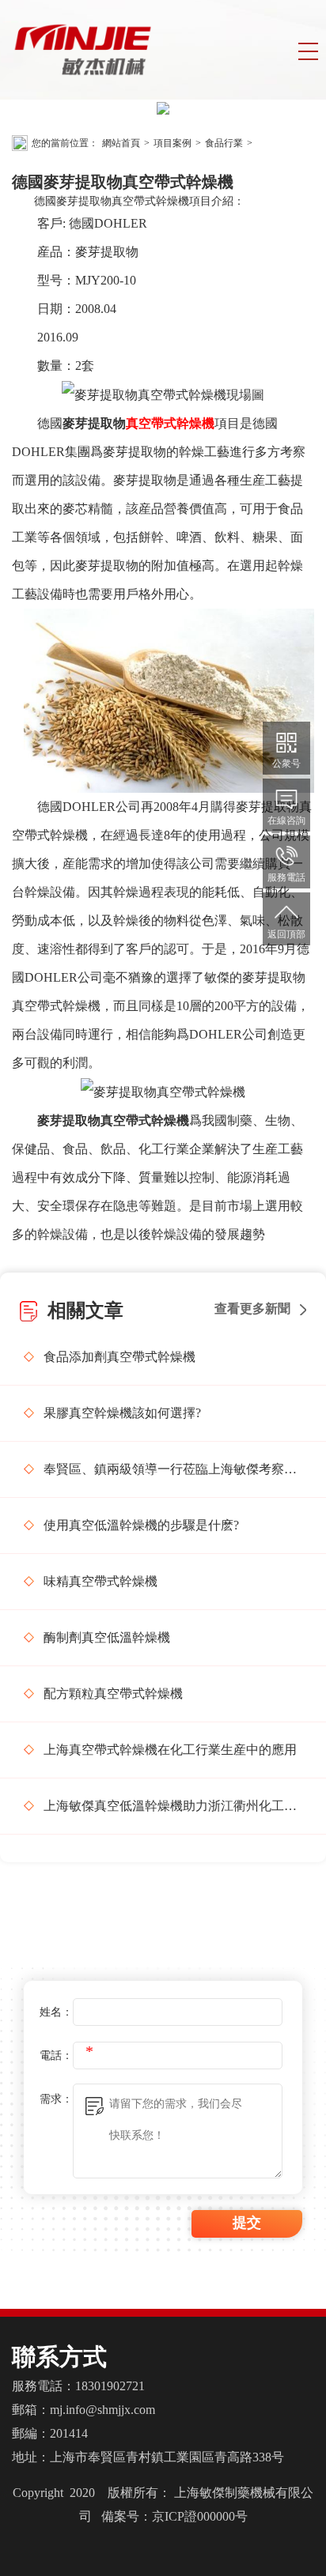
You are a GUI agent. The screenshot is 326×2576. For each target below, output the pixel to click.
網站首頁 (121, 143)
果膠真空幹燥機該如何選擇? (122, 1413)
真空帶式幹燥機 (170, 423)
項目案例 (172, 143)
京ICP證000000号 (200, 2516)
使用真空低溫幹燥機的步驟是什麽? (141, 1525)
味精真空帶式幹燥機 (100, 1581)
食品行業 (224, 143)
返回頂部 (286, 934)
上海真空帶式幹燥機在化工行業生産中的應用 (170, 1750)
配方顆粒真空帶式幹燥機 (113, 1693)
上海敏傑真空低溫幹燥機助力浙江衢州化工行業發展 (173, 1806)
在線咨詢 (286, 820)
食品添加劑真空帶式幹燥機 (119, 1357)
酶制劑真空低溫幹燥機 (107, 1637)
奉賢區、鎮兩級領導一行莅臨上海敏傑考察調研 (173, 1469)
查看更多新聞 (252, 1309)
